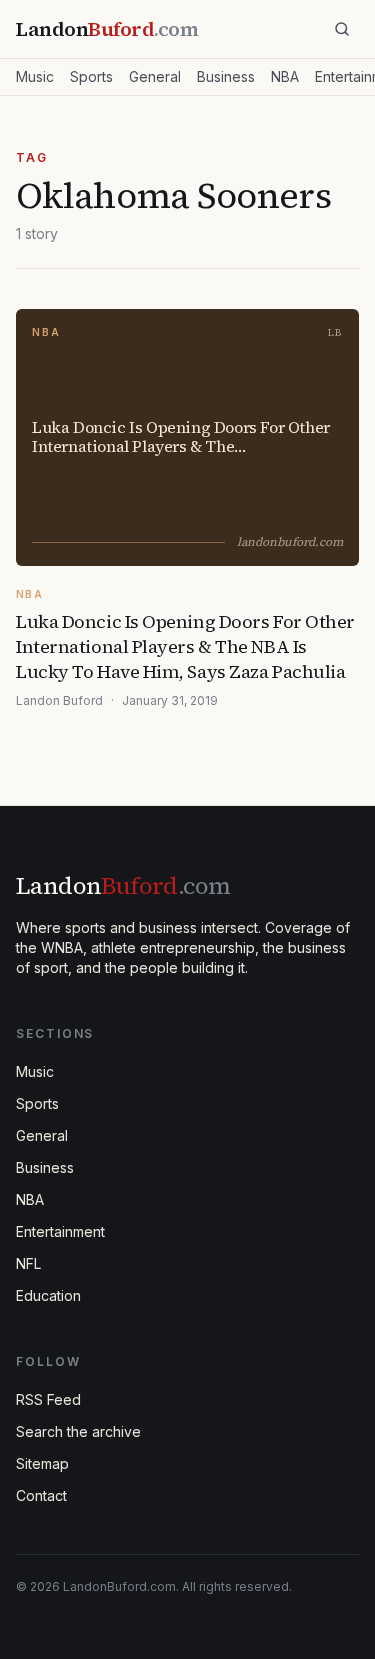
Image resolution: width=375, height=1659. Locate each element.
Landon (123, 885)
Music (35, 76)
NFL (28, 1263)
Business (226, 76)
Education (48, 1295)
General (155, 76)
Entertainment (60, 1231)
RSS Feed (48, 1399)
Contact (41, 1495)
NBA (285, 76)
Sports (91, 76)
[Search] (342, 29)
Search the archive (78, 1431)
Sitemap (42, 1463)
